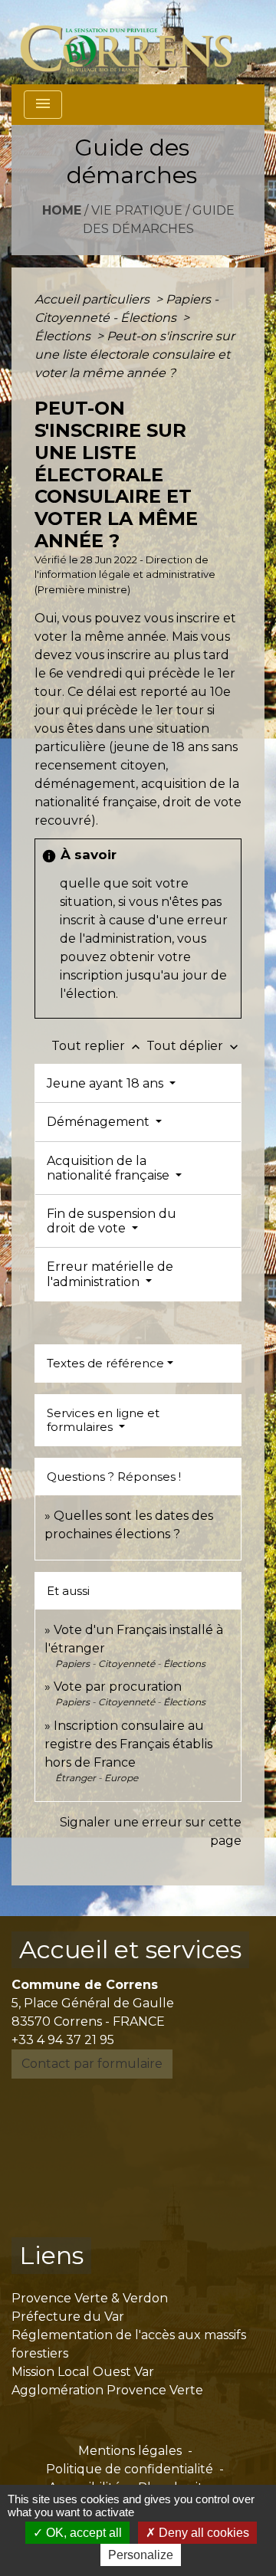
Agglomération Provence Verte (107, 2390)
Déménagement (100, 1122)
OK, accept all (82, 2533)
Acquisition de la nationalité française (110, 1168)
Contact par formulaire (92, 2064)
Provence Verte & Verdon (90, 2298)
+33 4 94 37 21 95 (63, 2040)
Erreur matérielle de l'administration (110, 1274)
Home (62, 210)
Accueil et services (130, 1949)
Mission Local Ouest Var (83, 2372)
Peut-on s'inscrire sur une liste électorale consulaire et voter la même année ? (135, 354)
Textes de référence (105, 1363)
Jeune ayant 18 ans (107, 1083)
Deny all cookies (202, 2533)
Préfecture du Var (68, 2317)
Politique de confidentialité (130, 2469)
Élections (64, 336)
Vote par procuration (118, 1687)
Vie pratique (137, 210)
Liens (51, 2255)
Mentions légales (130, 2451)
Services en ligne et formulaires (103, 1420)
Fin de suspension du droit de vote (112, 1221)
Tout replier (97, 1046)
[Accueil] (135, 42)
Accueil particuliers (94, 299)
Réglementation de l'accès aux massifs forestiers (129, 2344)
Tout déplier (194, 1046)
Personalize (141, 2555)
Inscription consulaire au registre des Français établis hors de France (128, 1744)
